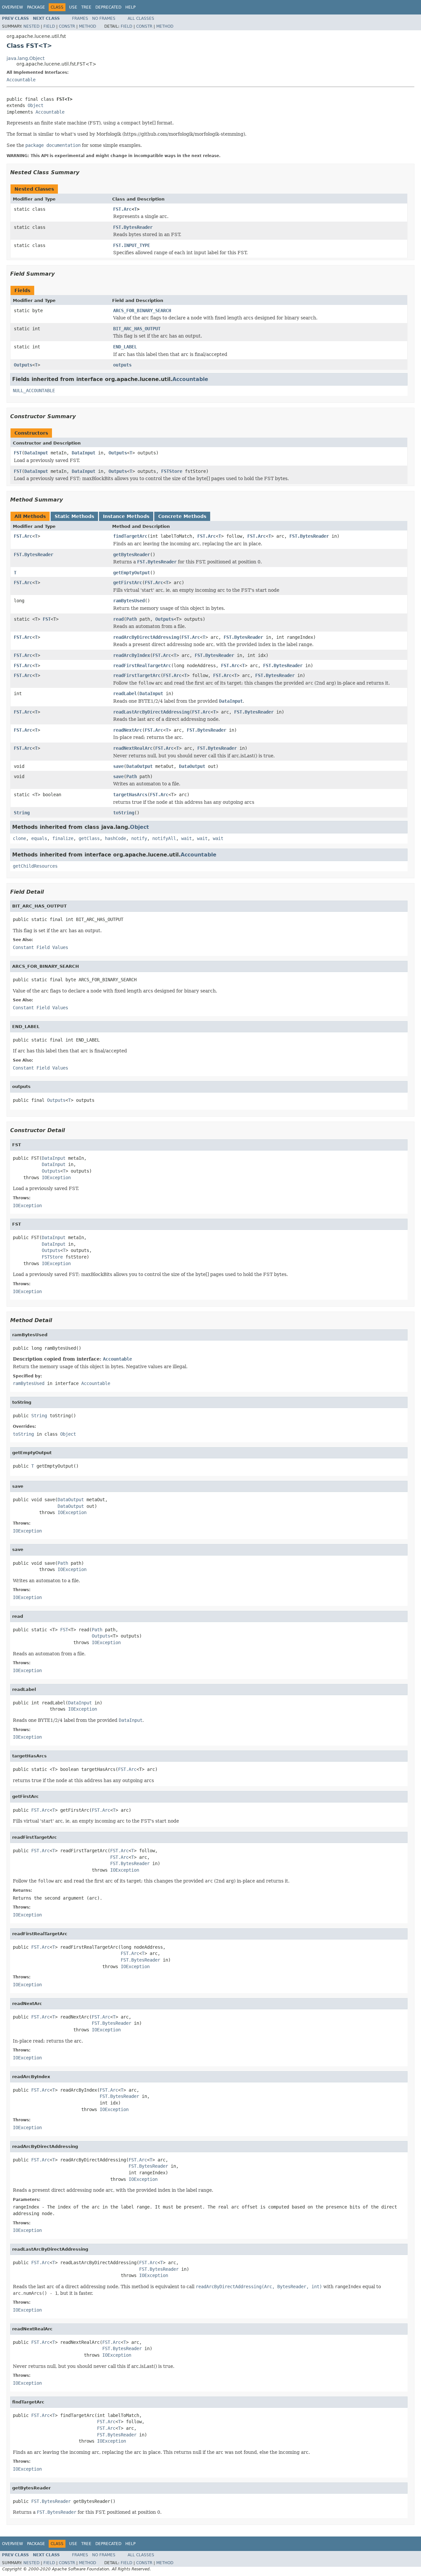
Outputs (23, 365)
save (118, 766)
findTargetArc (130, 536)
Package (36, 7)
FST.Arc (122, 209)
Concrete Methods (182, 516)
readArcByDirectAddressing (146, 637)
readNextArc (128, 730)
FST (18, 453)
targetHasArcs (130, 795)
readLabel (125, 693)
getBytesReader (132, 555)
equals (39, 838)
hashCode (115, 838)
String (22, 813)
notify (139, 838)
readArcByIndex (132, 655)
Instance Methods (126, 516)
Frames (80, 18)
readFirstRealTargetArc (142, 665)
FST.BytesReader (133, 227)
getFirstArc (128, 583)
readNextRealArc (133, 748)
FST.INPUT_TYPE (132, 245)
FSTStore (172, 471)
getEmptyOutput (132, 573)
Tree (86, 7)
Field (49, 26)
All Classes (141, 18)
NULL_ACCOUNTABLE (34, 391)
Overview (12, 7)
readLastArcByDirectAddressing (151, 712)
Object (36, 105)
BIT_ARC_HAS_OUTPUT (137, 329)
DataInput (36, 453)
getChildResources (35, 866)
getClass (89, 838)
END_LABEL (125, 347)
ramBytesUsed (129, 601)
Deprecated (108, 7)
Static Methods (74, 516)
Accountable (21, 80)
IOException (56, 1178)
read (118, 619)
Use (73, 7)
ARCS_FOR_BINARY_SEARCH (142, 311)
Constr (67, 26)
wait (186, 838)
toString (124, 813)
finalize (63, 838)
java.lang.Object (25, 58)
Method (87, 26)
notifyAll (164, 838)
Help (130, 7)
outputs (122, 365)
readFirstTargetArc (137, 675)
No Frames (104, 18)
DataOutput (139, 766)
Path (132, 619)
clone (19, 838)
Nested (31, 26)
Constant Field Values (40, 947)
